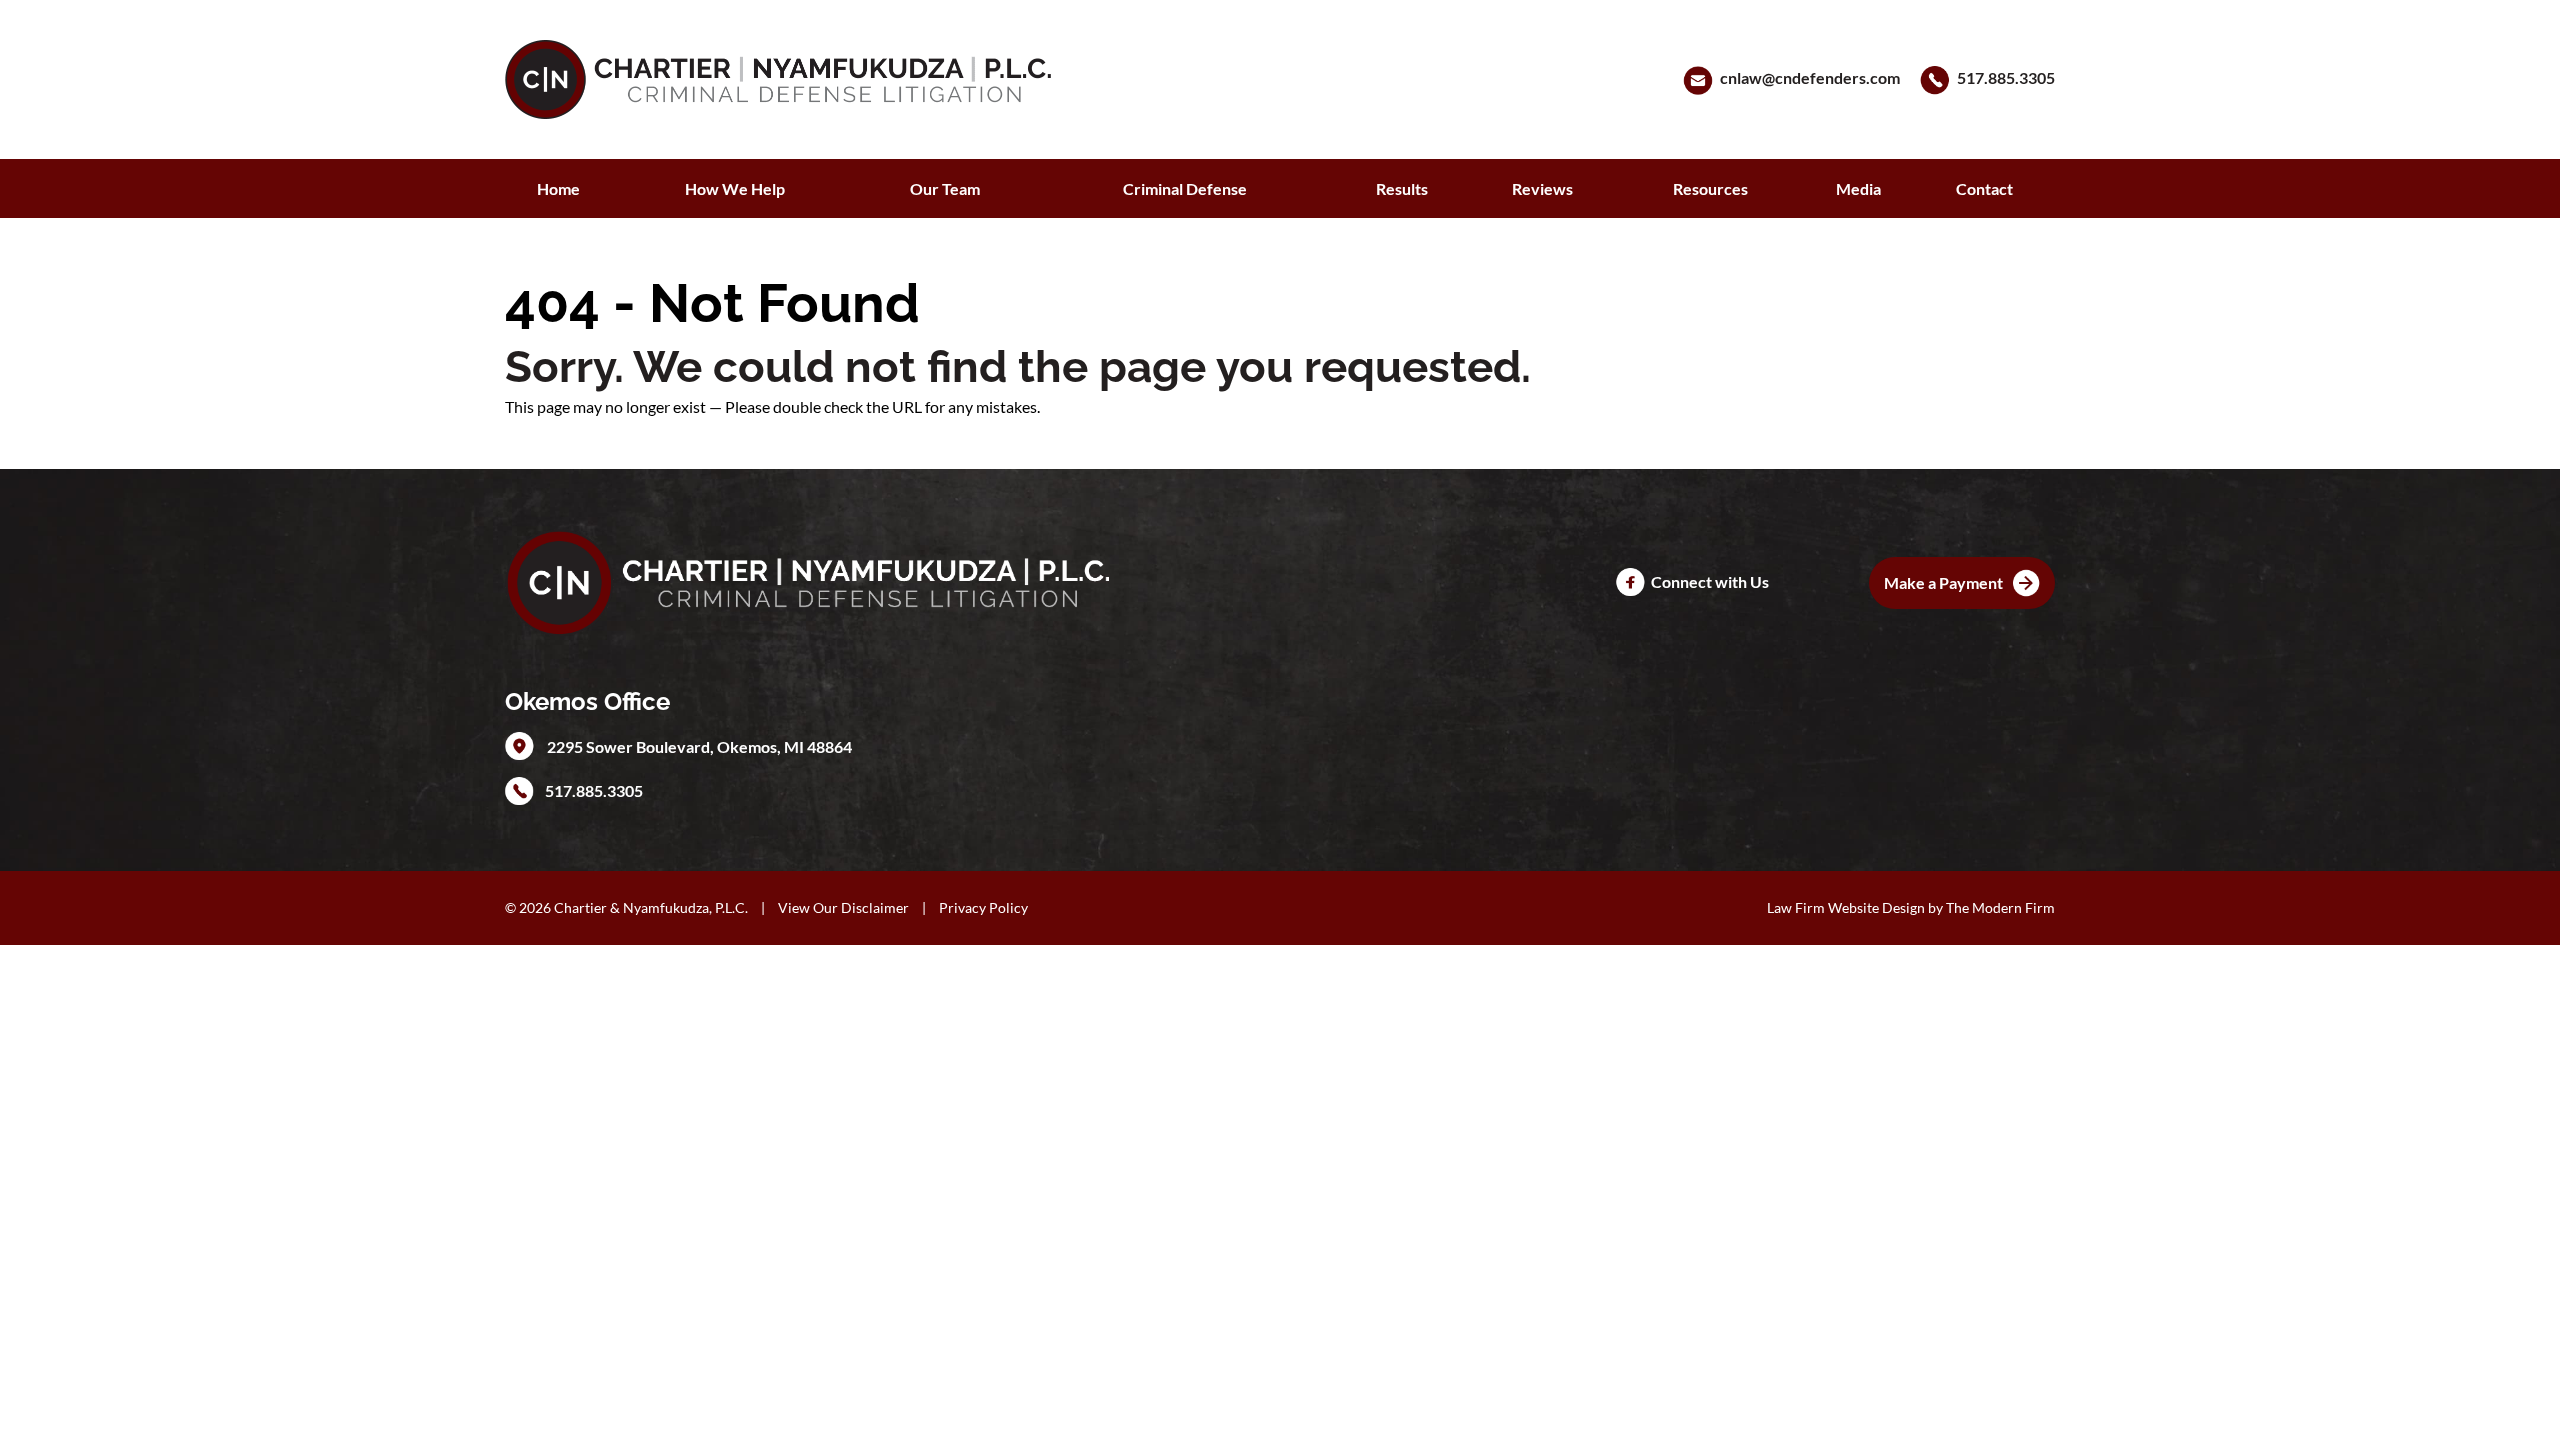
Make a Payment (1943, 582)
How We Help (735, 188)
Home (558, 188)
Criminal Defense (1185, 188)
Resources (1710, 188)
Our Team (945, 188)
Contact (1984, 188)
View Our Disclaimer (843, 907)
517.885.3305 (2006, 77)
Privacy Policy (983, 907)
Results (1402, 188)
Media (1858, 188)
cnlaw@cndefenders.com (1810, 77)
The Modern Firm (2000, 907)
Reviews (1542, 188)
